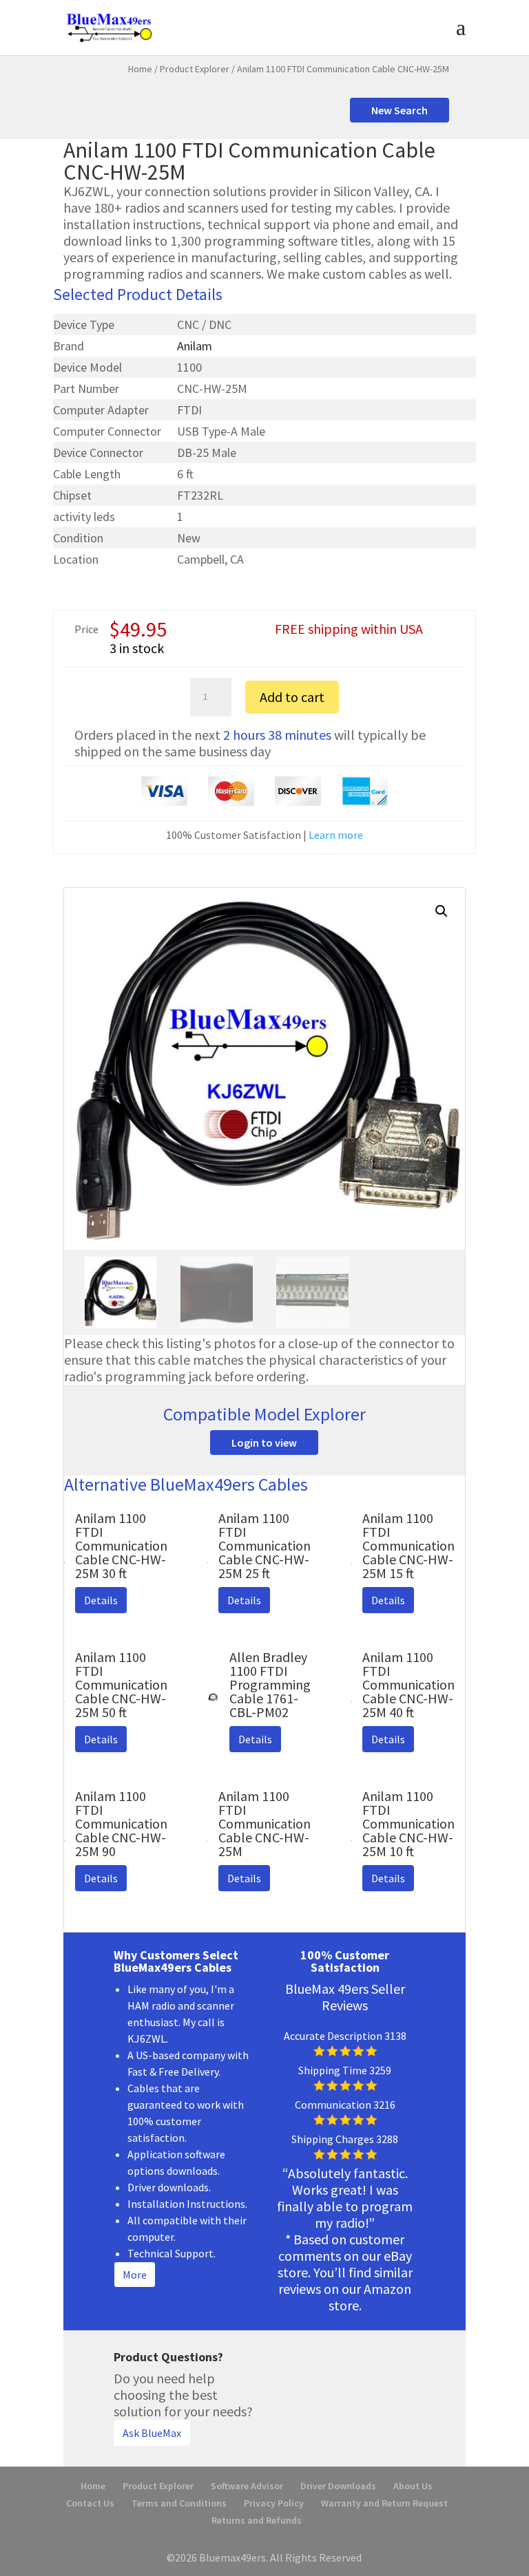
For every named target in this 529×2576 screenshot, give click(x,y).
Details (101, 1600)
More (135, 2275)
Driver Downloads (338, 2486)
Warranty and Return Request (384, 2503)
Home (140, 69)
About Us (413, 2486)
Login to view (264, 1443)
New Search (400, 110)
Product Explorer (195, 69)
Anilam (195, 346)
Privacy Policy (274, 2503)
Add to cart (292, 697)
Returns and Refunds (257, 2520)
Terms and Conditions (179, 2503)
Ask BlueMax (152, 2433)
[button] (442, 911)
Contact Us (90, 2503)
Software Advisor (247, 2486)
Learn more (336, 835)
